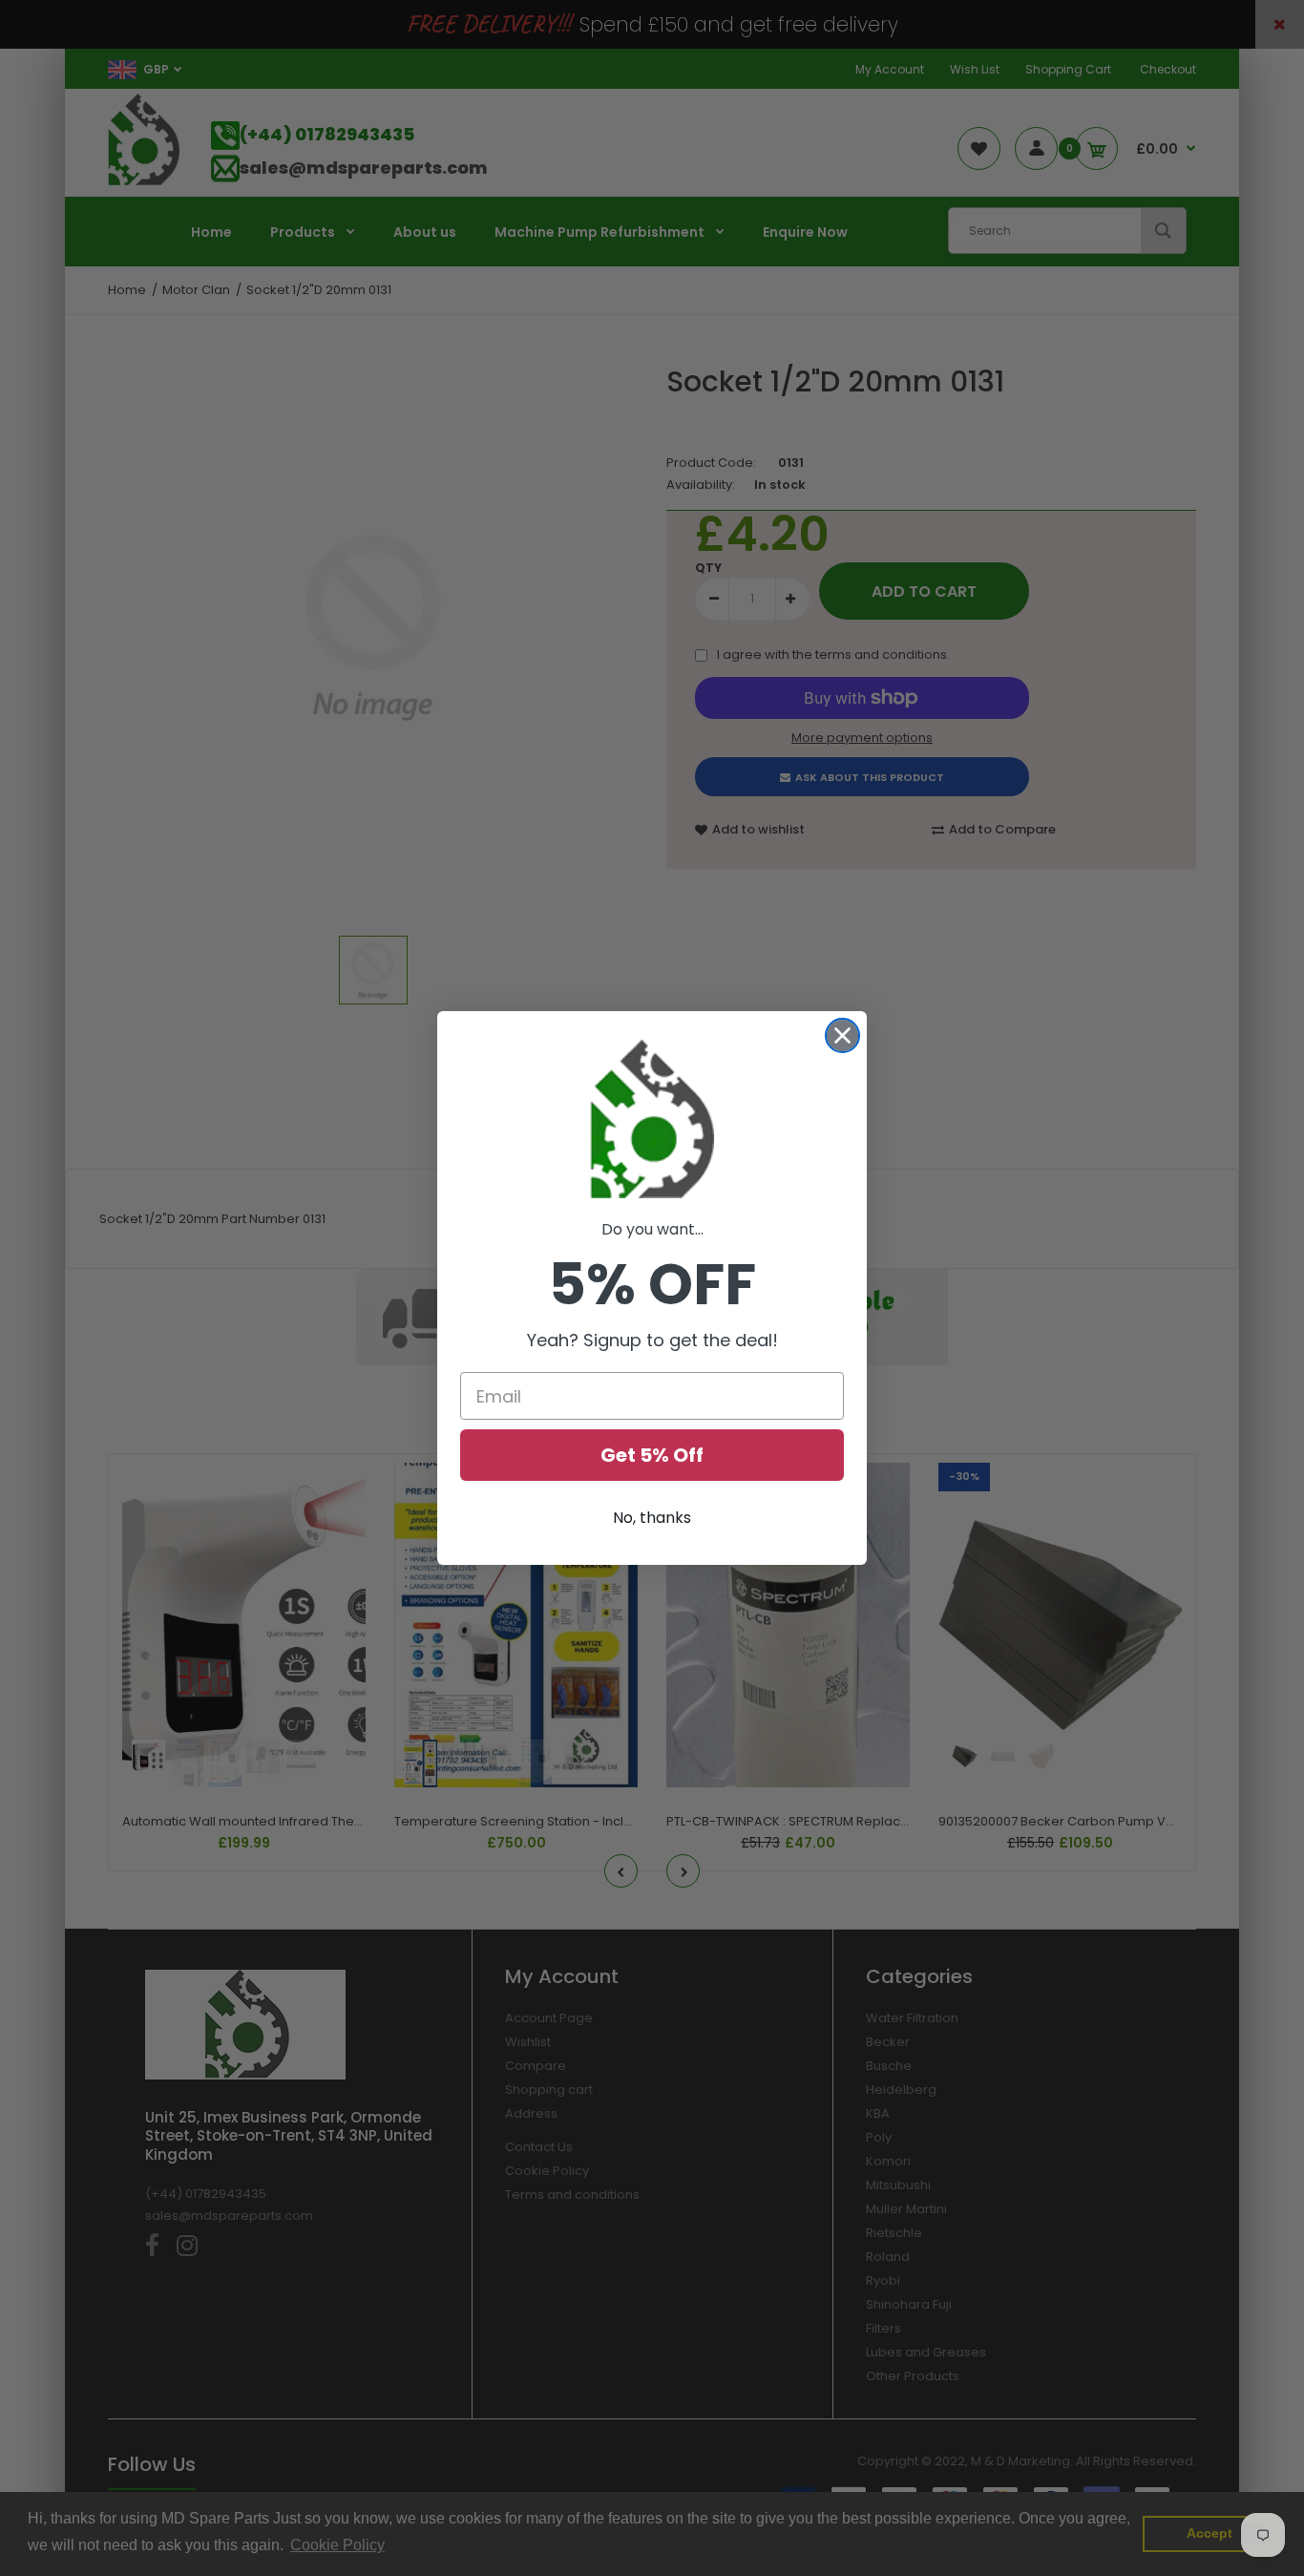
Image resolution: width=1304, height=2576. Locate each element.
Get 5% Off (652, 1455)
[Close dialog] (842, 1035)
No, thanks (652, 1518)
